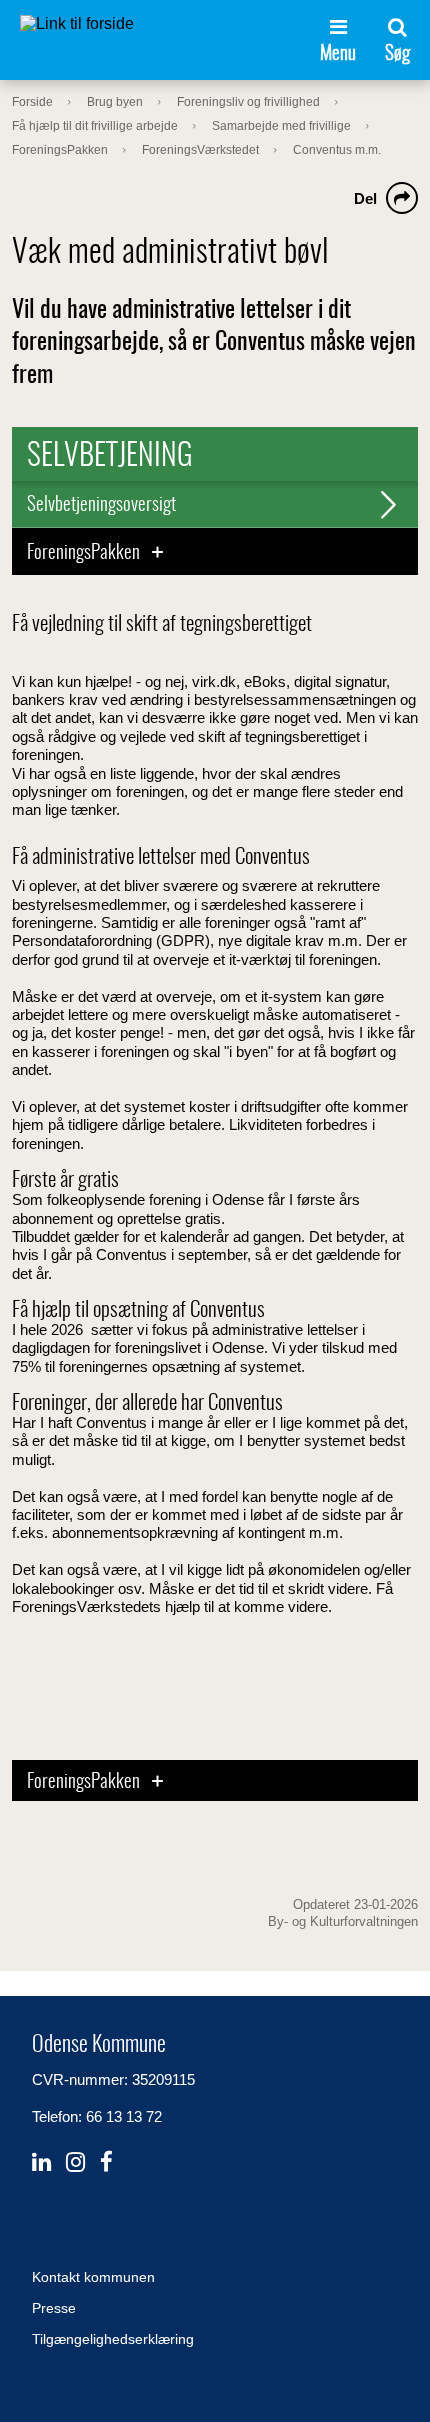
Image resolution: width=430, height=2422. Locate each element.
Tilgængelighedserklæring (113, 2339)
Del (365, 198)
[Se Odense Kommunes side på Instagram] (75, 2162)
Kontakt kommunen (93, 2277)
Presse (54, 2308)
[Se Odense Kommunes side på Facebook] (106, 2162)
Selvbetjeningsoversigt (101, 505)
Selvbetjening (110, 457)
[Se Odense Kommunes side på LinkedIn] (41, 2162)
